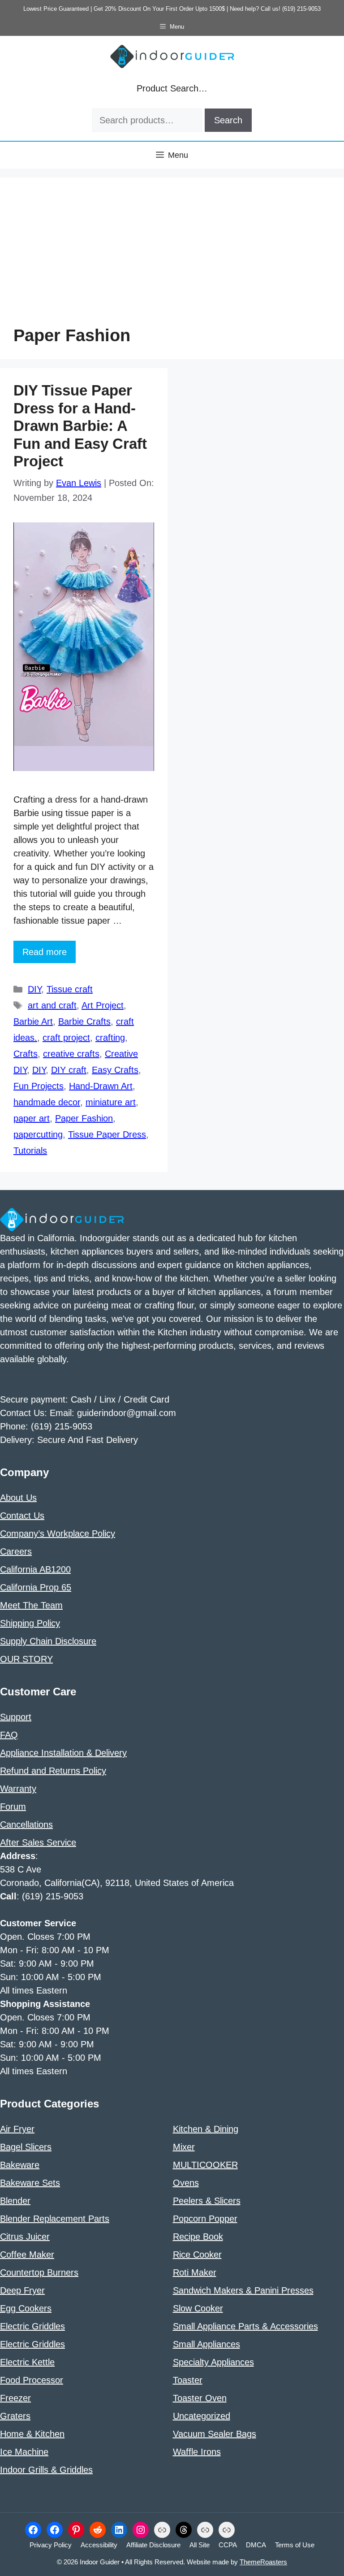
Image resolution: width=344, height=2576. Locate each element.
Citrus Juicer (25, 2237)
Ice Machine (24, 2452)
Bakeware (20, 2165)
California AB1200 (35, 1569)
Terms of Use (295, 2545)
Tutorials (30, 1151)
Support (16, 1717)
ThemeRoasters (263, 2562)
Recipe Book (198, 2237)
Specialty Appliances (213, 2362)
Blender (15, 2201)
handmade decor (47, 1102)
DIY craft (69, 1070)
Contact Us (22, 1516)
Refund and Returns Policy (53, 1771)
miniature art (111, 1102)
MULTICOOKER (205, 2165)
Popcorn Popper (205, 2219)
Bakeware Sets (30, 2183)
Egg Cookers (26, 2308)
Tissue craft (70, 989)
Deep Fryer (22, 2290)
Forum (13, 1807)
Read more (45, 952)
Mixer (184, 2147)
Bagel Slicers (26, 2147)
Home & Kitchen (32, 2434)
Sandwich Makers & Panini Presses (243, 2290)
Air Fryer (17, 2129)
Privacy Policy (51, 2545)
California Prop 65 (36, 1587)
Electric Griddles (32, 2326)
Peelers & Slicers (207, 2201)
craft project (66, 1038)
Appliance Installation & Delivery (63, 1753)
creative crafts (71, 1054)
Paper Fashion (84, 1118)
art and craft (52, 1005)
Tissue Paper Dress (107, 1134)
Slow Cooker (198, 2308)
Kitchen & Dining (206, 2129)
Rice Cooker (197, 2255)
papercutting (38, 1134)
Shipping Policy (30, 1623)
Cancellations (26, 1824)
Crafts (26, 1054)
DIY (34, 989)
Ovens (186, 2183)
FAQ (9, 1735)
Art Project (103, 1005)
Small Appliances (206, 2344)
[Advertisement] (172, 258)
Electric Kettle (27, 2362)
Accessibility (99, 2545)
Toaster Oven (200, 2398)
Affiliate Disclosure (153, 2545)
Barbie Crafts (84, 1021)
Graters (15, 2416)
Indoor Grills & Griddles (46, 2470)
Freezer (15, 2398)
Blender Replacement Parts (55, 2219)
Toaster (188, 2380)
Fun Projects (39, 1086)
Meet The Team (31, 1605)
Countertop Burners (39, 2272)
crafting (110, 1038)
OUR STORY (26, 1659)
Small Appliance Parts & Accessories (245, 2326)
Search (228, 120)
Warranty (18, 1789)
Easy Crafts (115, 1070)
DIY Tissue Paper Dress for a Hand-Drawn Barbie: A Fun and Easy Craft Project (80, 426)
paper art (32, 1118)
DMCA (256, 2545)
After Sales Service (38, 1842)
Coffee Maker (27, 2255)
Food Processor (32, 2380)
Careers (16, 1551)
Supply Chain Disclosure (48, 1641)
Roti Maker (195, 2272)
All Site (200, 2545)
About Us (18, 1498)
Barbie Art (33, 1021)
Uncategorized (202, 2416)
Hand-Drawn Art (101, 1086)
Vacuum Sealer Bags (215, 2434)
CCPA (228, 2545)
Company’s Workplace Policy (58, 1533)
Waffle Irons (197, 2452)
